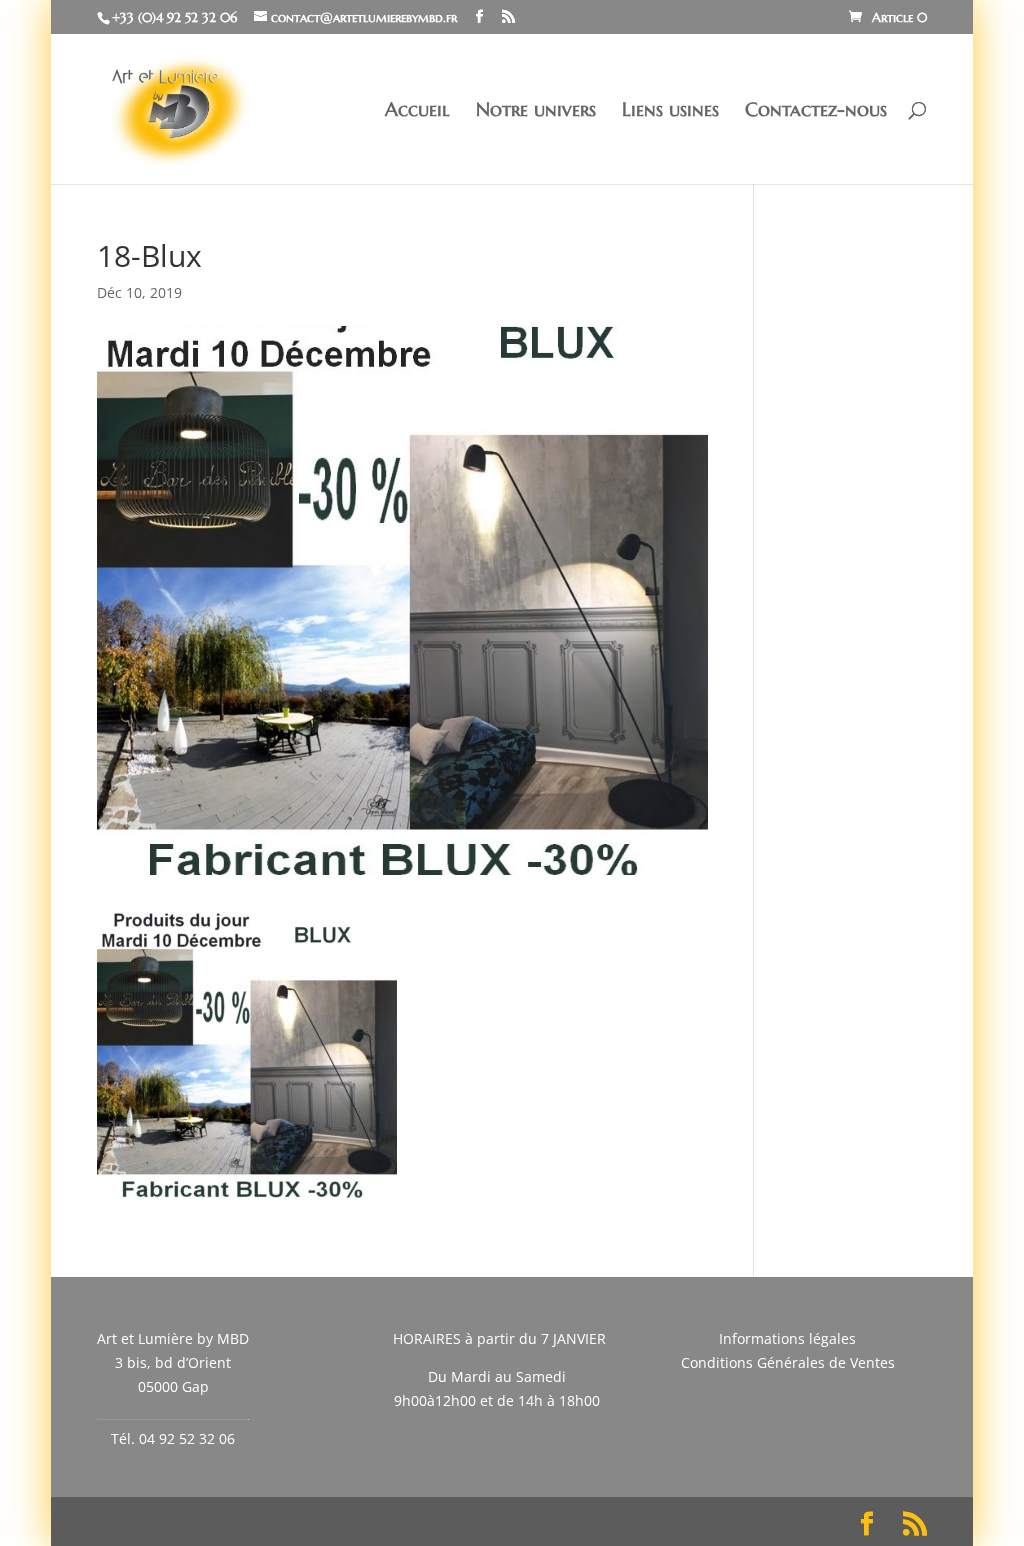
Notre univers (536, 111)
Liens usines (670, 111)
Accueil (417, 111)
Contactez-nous (816, 111)
